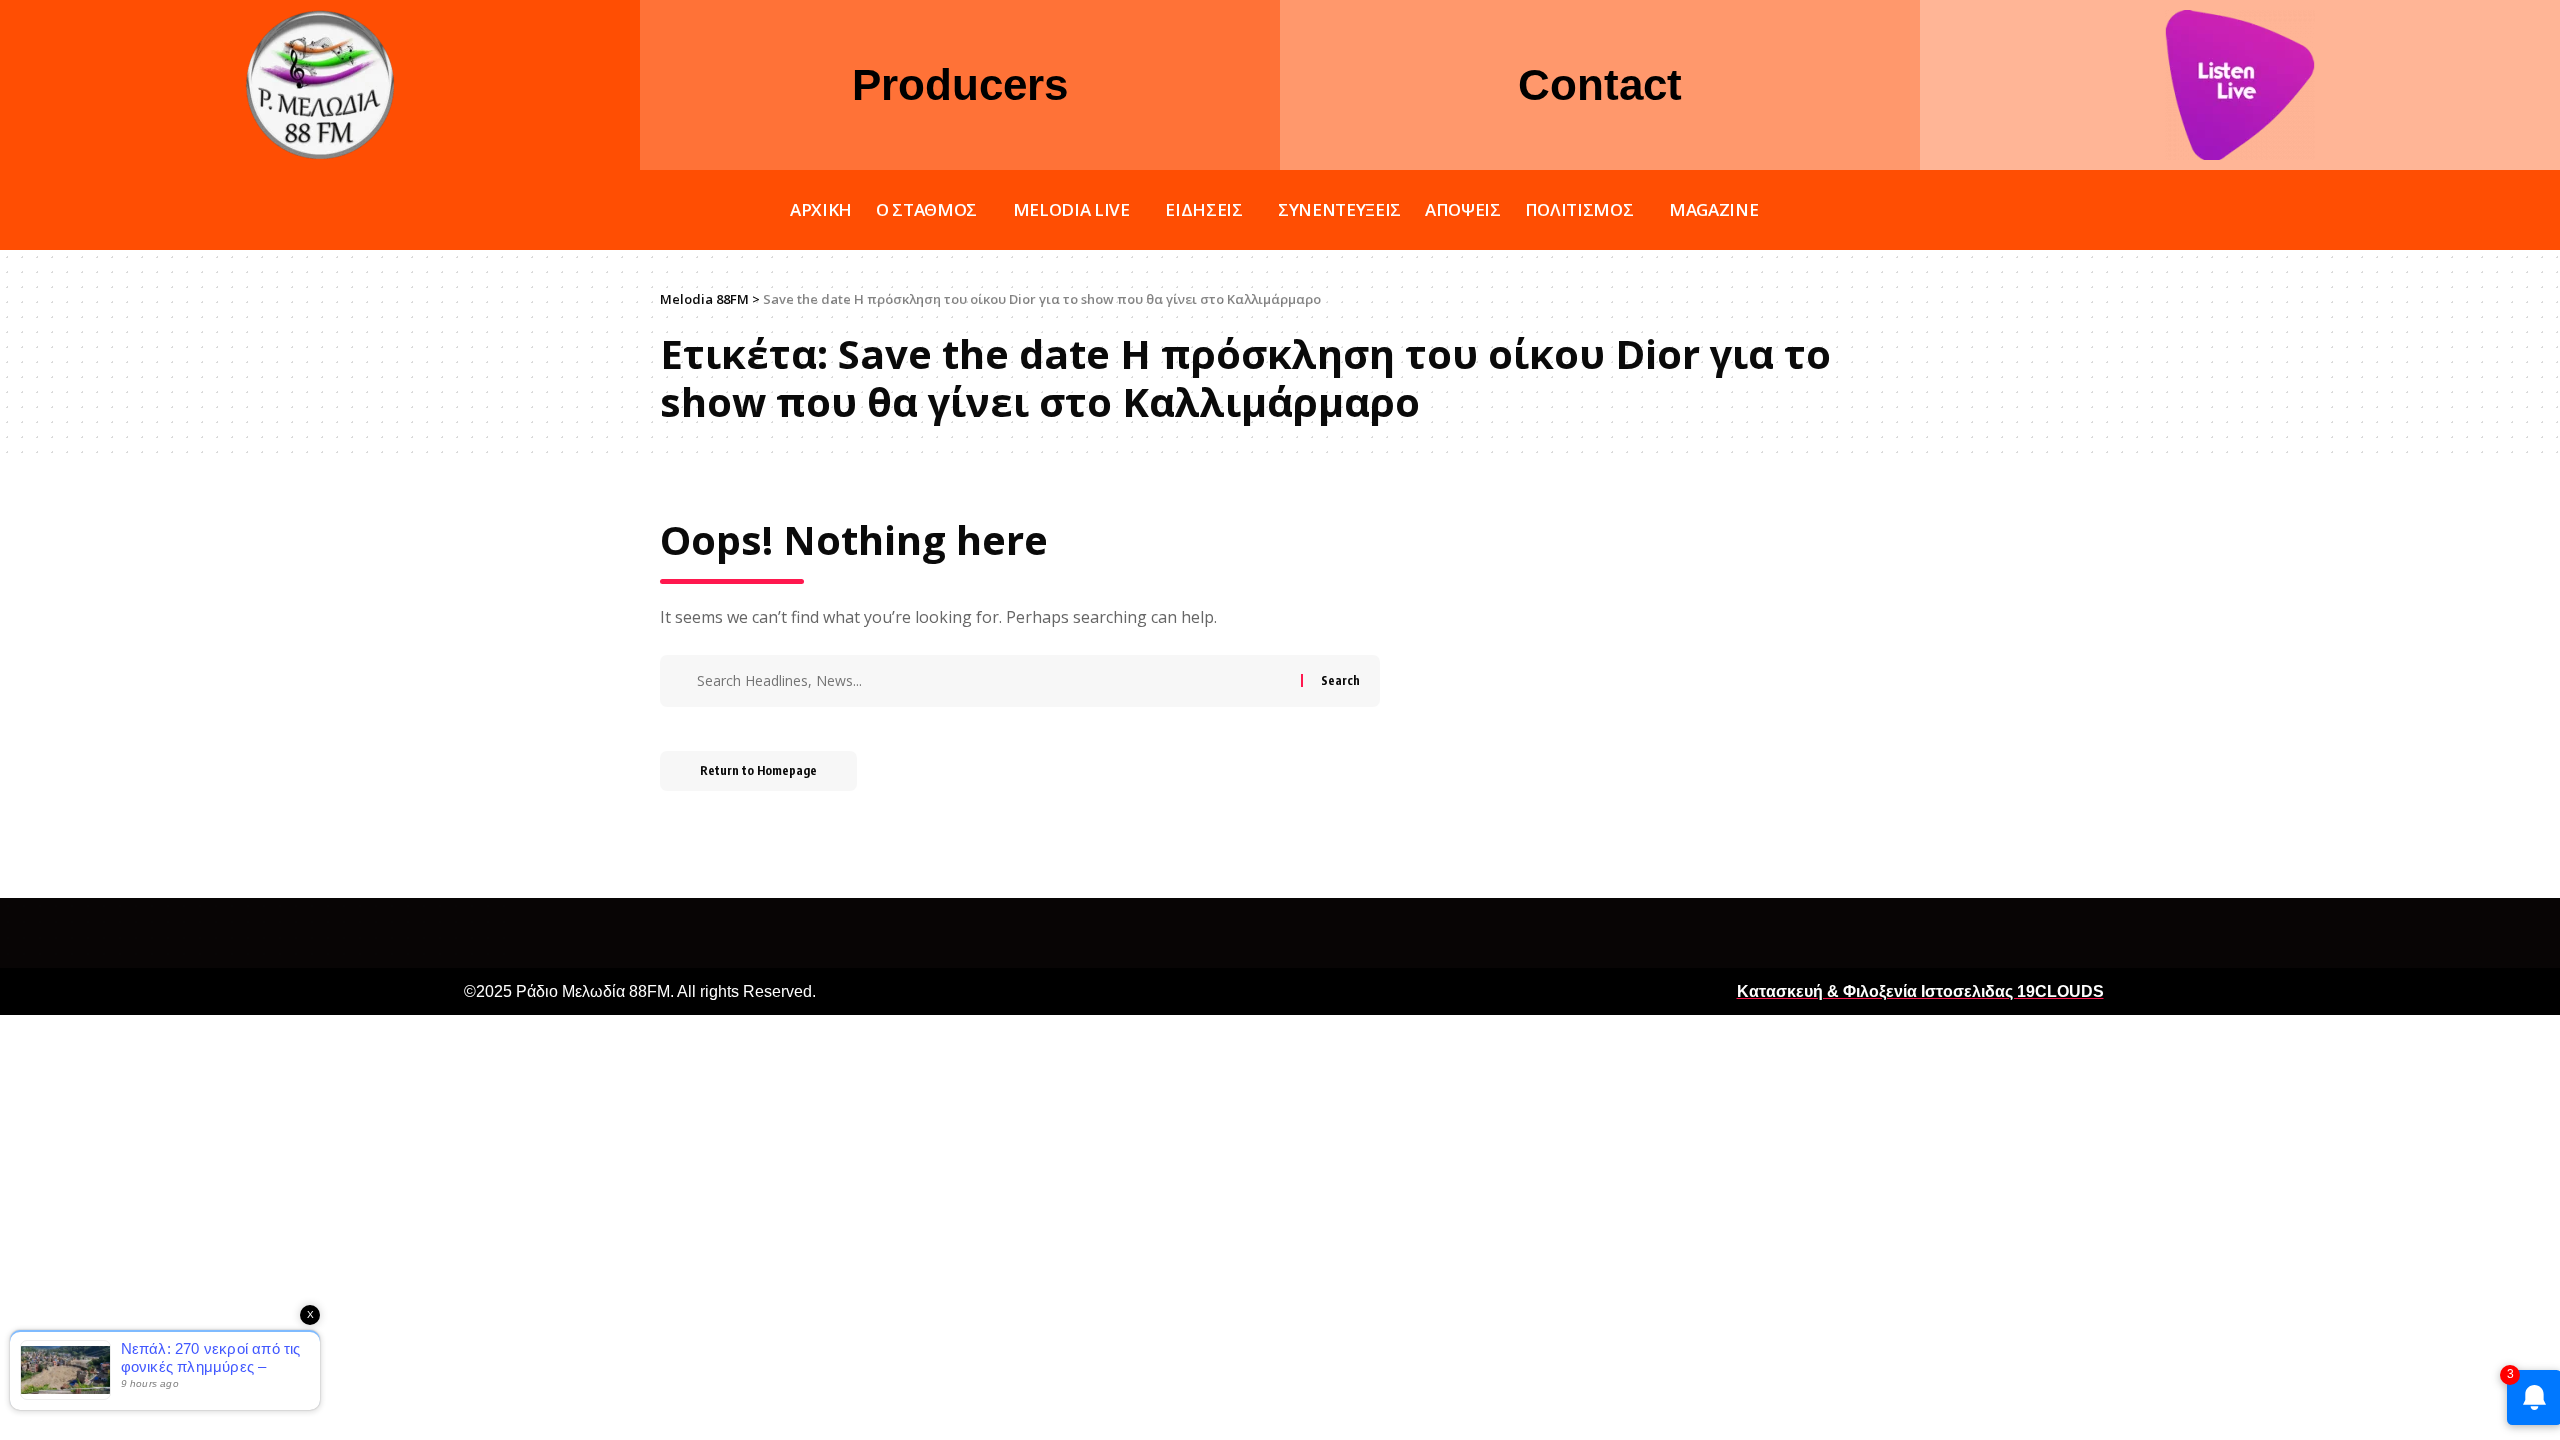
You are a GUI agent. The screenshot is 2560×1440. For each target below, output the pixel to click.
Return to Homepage (758, 770)
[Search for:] (996, 681)
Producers (960, 84)
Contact (1600, 84)
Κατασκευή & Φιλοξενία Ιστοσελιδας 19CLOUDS (1920, 991)
